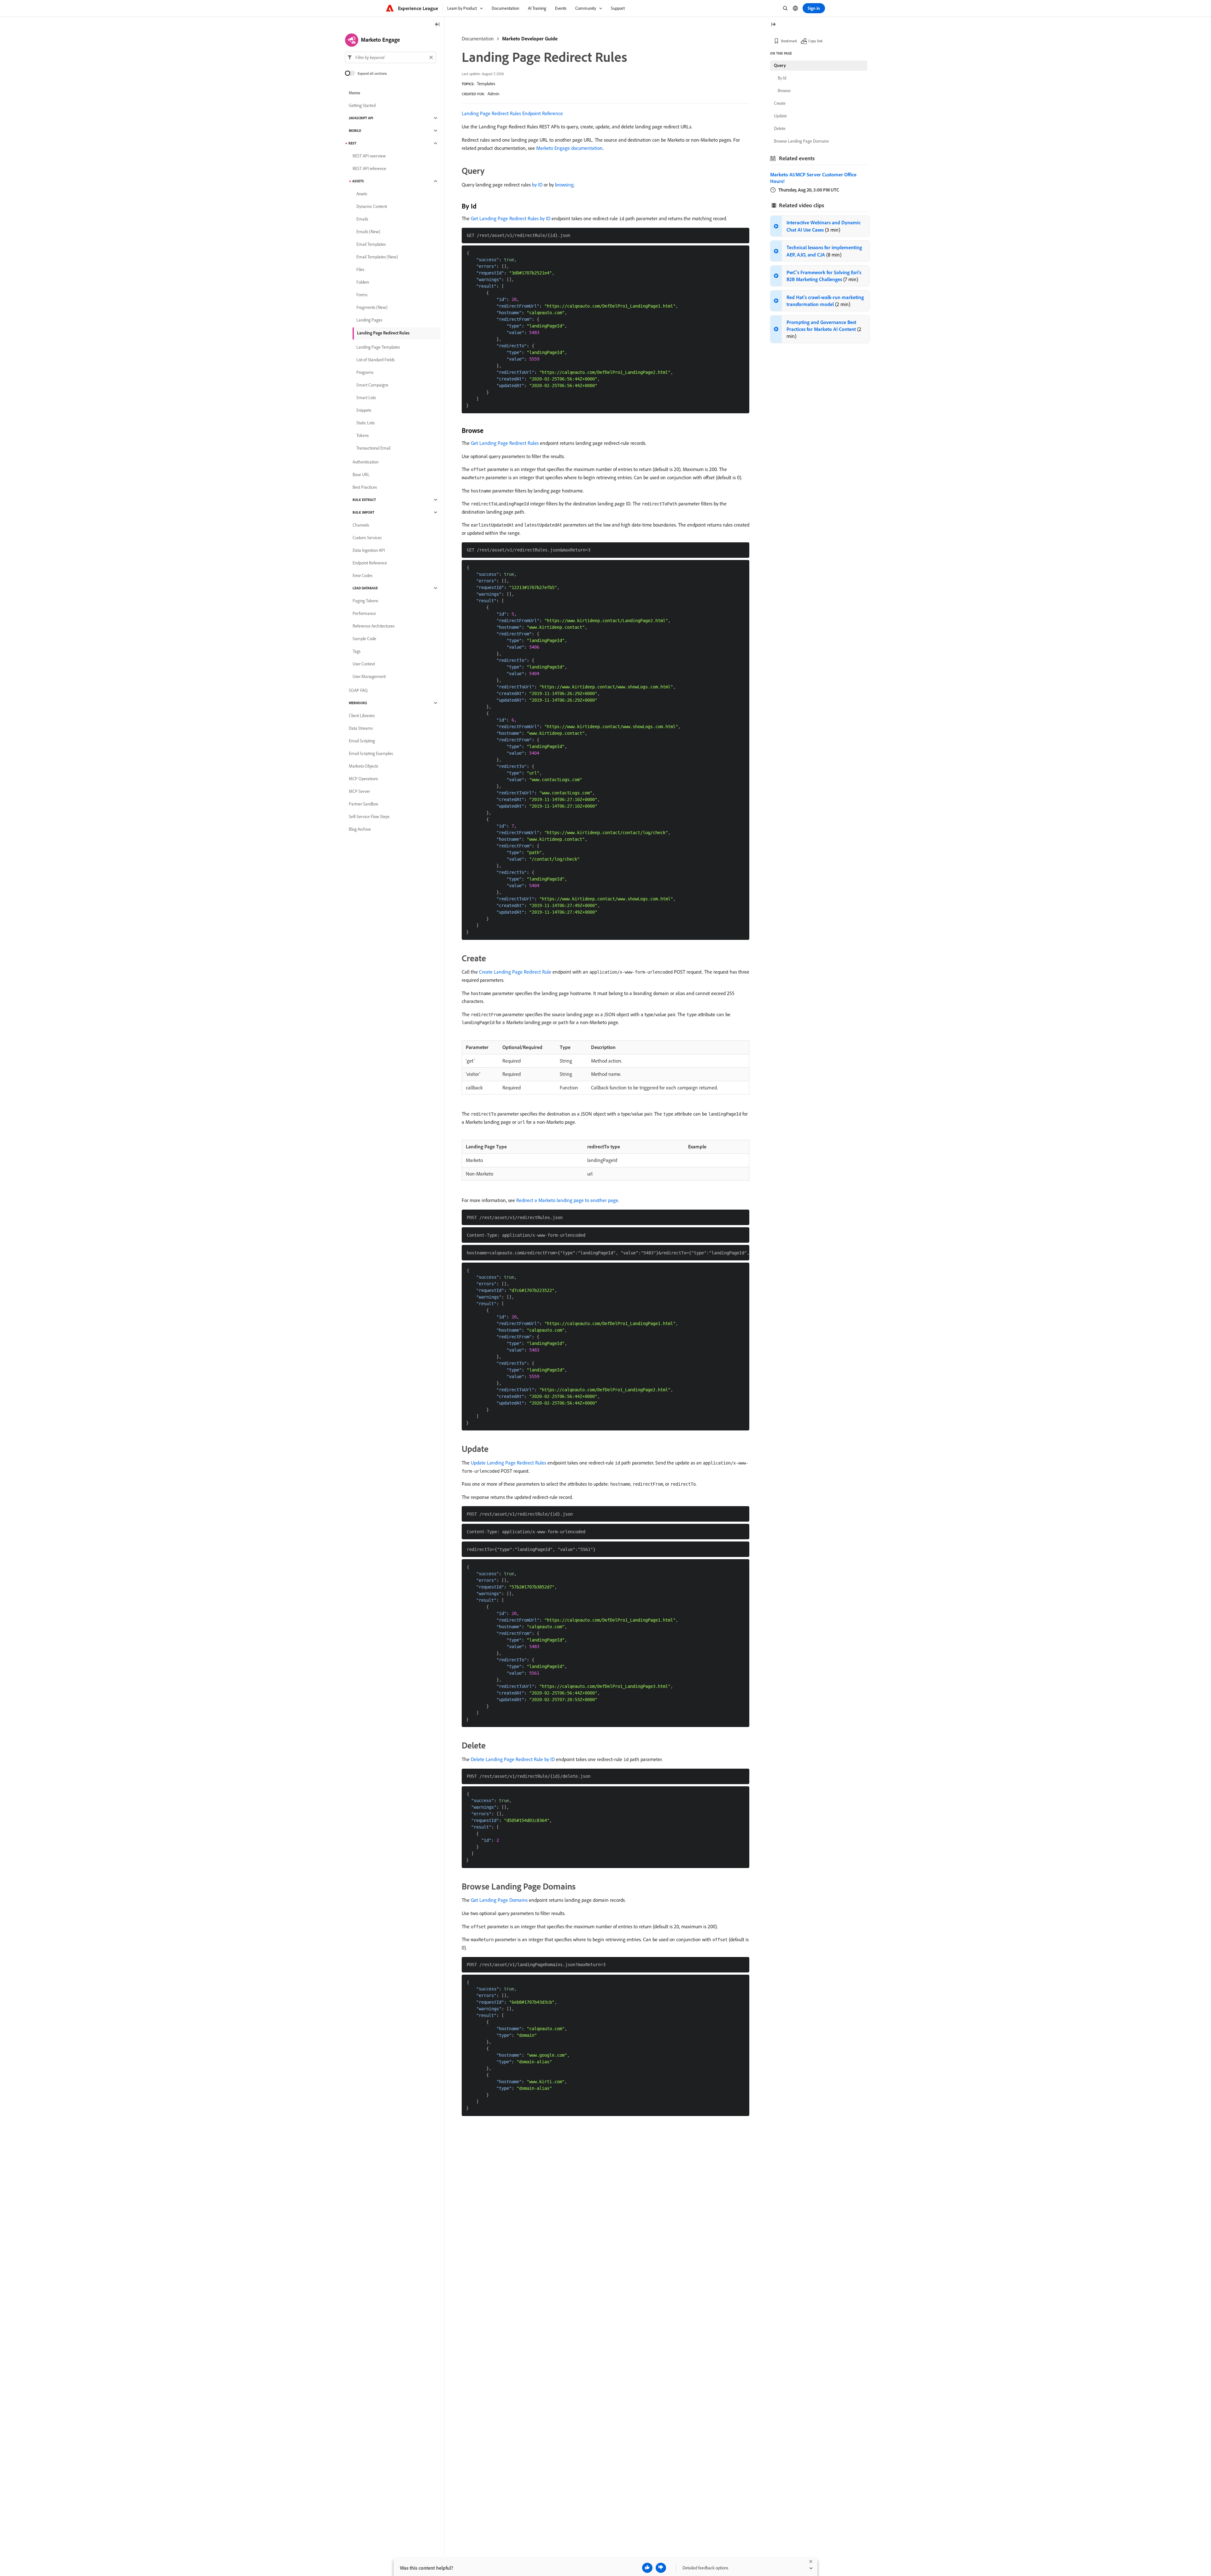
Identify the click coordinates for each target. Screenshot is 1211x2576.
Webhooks (358, 703)
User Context (364, 664)
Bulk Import (363, 512)
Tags (357, 651)
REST (352, 143)
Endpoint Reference (370, 563)
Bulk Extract (364, 500)
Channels (361, 525)
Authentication (366, 462)
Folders (363, 282)
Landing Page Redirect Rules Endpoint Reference (512, 113)
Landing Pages (369, 320)
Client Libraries (362, 716)
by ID (537, 185)
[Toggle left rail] (437, 25)
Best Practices (365, 487)
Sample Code (364, 639)
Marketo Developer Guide (530, 38)
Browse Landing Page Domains (801, 141)
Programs (365, 372)
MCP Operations (363, 779)
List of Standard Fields (375, 360)
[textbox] (391, 57)
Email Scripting (362, 741)
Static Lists (366, 423)
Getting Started (362, 105)
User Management (369, 676)
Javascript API (361, 118)
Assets (358, 181)
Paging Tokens (365, 601)
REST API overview (369, 156)
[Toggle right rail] (773, 25)
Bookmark (789, 41)
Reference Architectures (374, 626)
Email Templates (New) (377, 257)
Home (354, 93)
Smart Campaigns (372, 385)
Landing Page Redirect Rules (383, 333)
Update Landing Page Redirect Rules (509, 1463)
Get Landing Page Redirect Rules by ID (511, 218)
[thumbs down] (661, 2568)
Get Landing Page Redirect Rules (505, 443)
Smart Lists (366, 398)
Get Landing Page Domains (499, 1900)
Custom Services (367, 538)
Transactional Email (373, 448)
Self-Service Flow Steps (369, 816)
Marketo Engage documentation (569, 148)
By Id (782, 78)
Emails (362, 219)
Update (780, 116)
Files (360, 269)
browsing (565, 185)
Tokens (363, 435)
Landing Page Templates (378, 347)
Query (780, 65)
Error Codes (363, 575)
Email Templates (371, 244)
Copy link (816, 41)
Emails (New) (368, 232)
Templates (486, 84)
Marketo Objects (363, 766)
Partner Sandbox (363, 804)
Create (780, 103)
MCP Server (359, 791)
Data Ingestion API (369, 550)
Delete (780, 128)
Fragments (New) (372, 307)
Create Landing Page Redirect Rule (515, 972)
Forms (362, 295)
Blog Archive (360, 829)
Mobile (355, 131)
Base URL (361, 475)
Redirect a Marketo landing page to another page (567, 1200)
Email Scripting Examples (371, 753)
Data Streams (361, 728)
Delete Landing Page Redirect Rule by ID (513, 1759)
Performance (364, 613)
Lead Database (365, 588)
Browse (784, 91)
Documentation (478, 38)
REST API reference (369, 168)
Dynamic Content (372, 206)
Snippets (364, 410)
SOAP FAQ (358, 690)
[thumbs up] (647, 2568)
